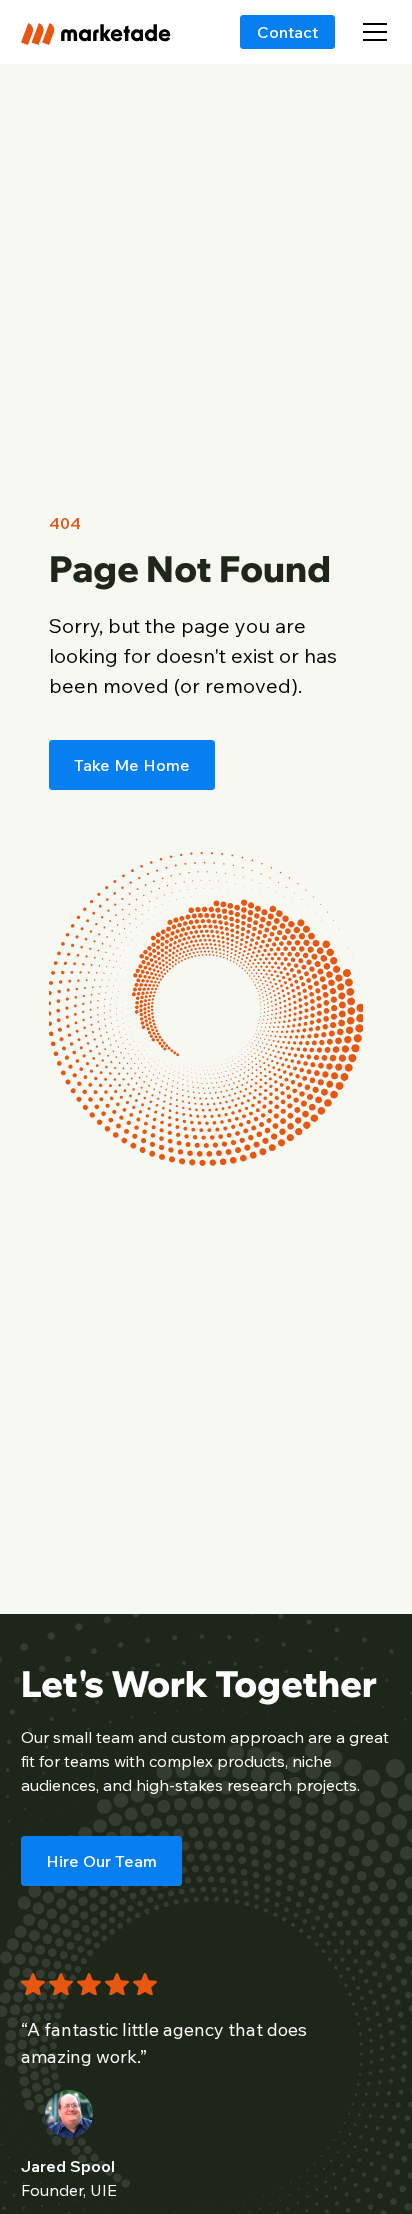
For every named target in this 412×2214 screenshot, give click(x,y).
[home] (96, 31)
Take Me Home (132, 765)
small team (93, 1737)
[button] (371, 32)
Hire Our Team (101, 1861)
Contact (287, 32)
